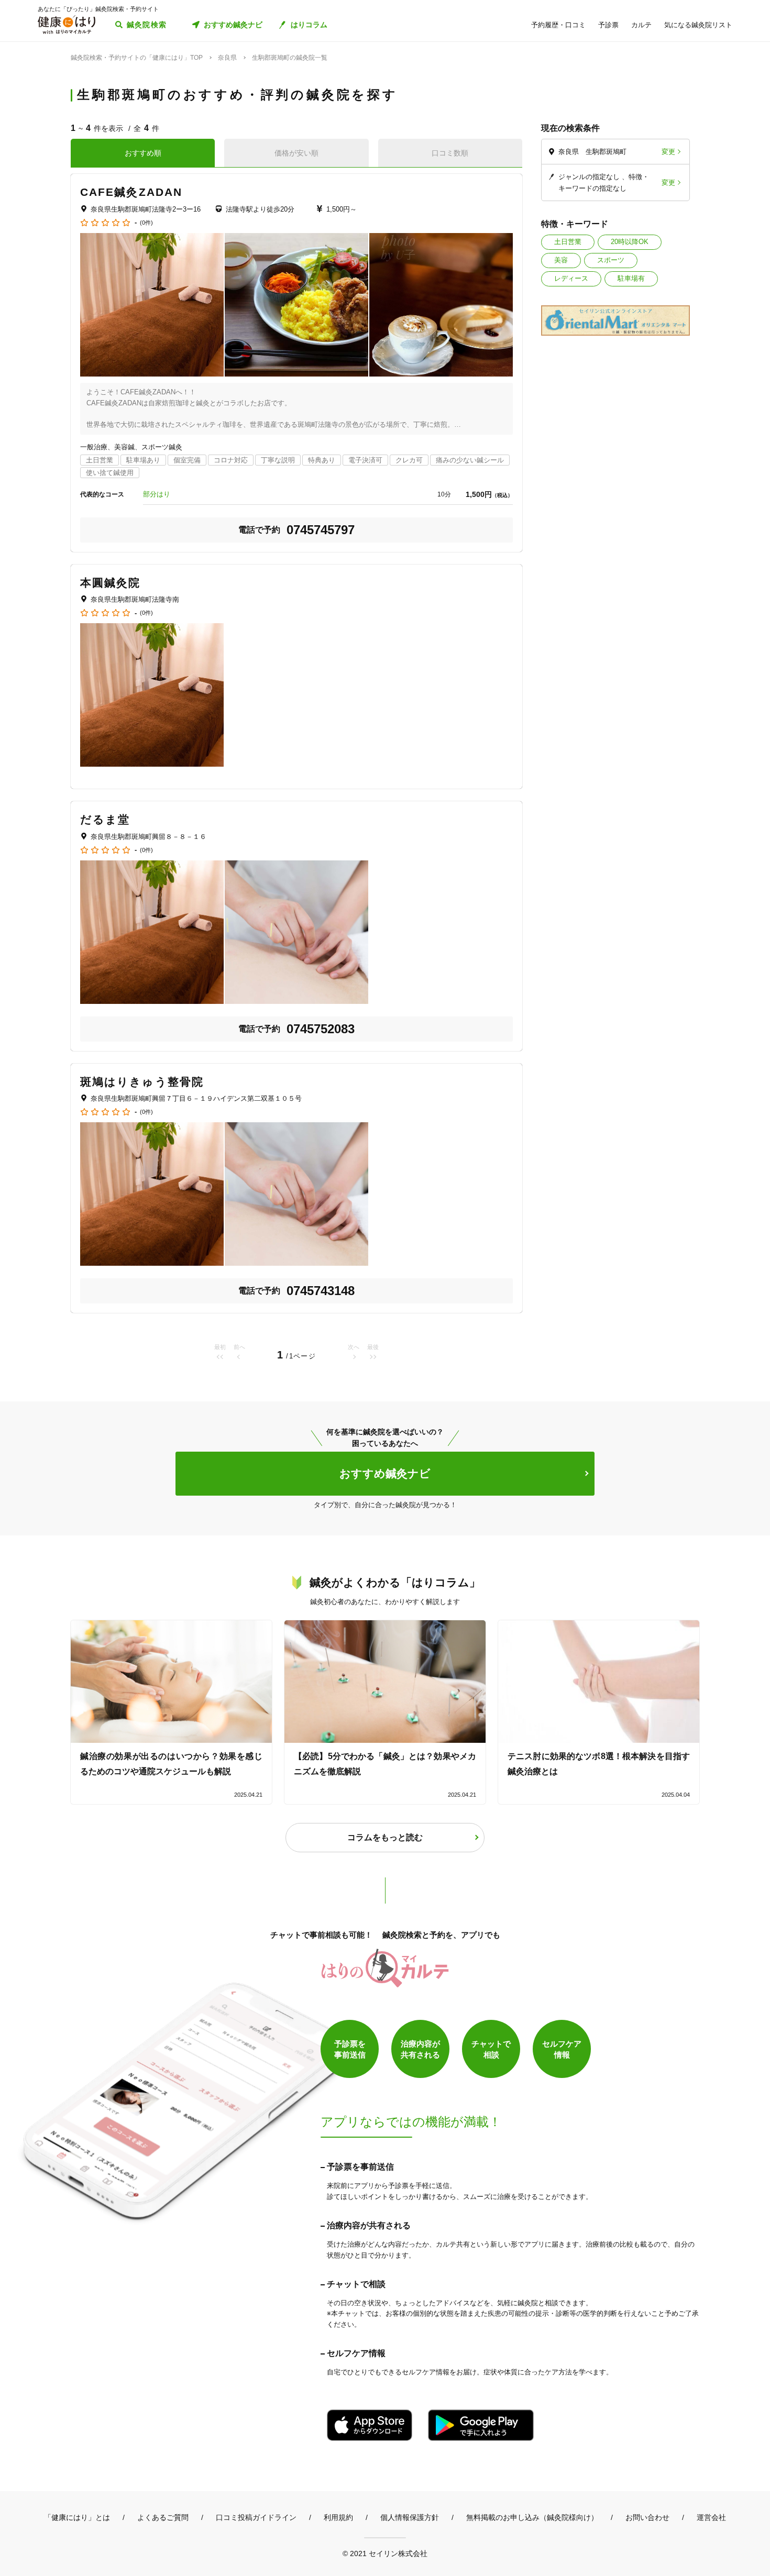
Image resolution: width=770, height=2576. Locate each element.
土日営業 (568, 242)
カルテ (641, 25)
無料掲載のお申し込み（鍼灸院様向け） (532, 2517)
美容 (561, 260)
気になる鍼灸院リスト (698, 25)
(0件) (146, 223)
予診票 (608, 25)
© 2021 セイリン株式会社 (385, 2553)
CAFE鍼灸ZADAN (131, 192)
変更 (668, 152)
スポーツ (611, 260)
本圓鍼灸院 (111, 583)
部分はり (157, 494)
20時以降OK (630, 242)
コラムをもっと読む (385, 1837)
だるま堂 (105, 819)
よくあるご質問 (163, 2517)
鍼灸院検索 (147, 25)
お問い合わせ (647, 2517)
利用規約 (338, 2517)
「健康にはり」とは (77, 2517)
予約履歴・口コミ (558, 25)
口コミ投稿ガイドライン (256, 2517)
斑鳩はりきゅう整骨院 (142, 1082)
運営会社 (711, 2517)
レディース (571, 278)
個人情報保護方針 (410, 2517)
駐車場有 (631, 278)
